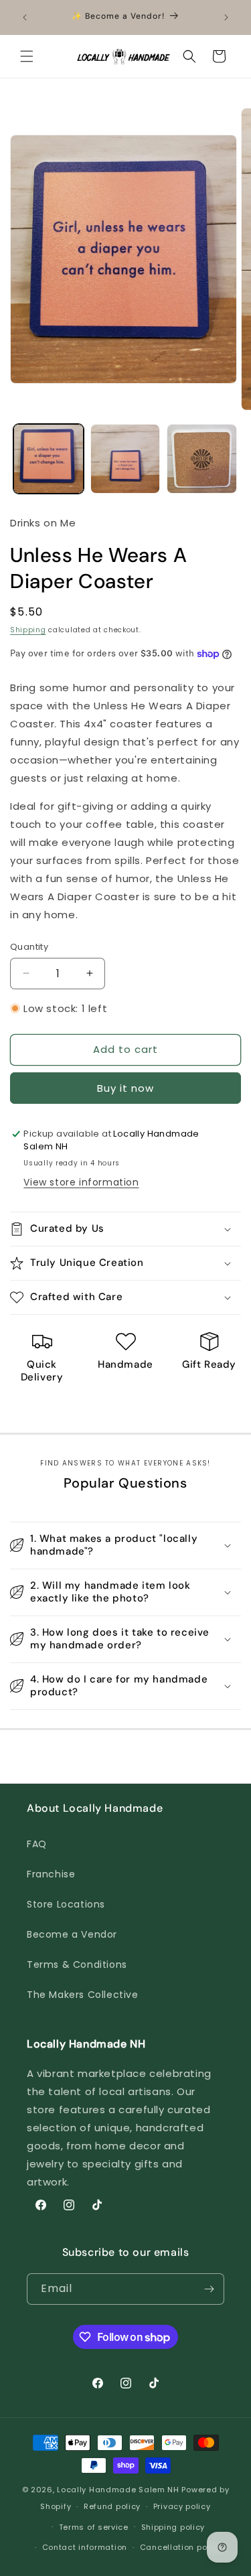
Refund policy (112, 2506)
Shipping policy (173, 2527)
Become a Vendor (72, 1934)
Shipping (28, 630)
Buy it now (125, 1088)
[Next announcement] (226, 17)
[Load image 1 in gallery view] (49, 459)
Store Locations (66, 1904)
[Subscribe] (209, 2289)
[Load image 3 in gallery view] (202, 459)
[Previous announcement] (25, 17)
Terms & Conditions (77, 1964)
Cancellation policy (181, 2547)
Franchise (51, 1874)
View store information (81, 1182)
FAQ (37, 1844)
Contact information (85, 2547)
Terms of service (94, 2527)
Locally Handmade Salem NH (118, 2490)
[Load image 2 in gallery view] (125, 459)
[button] (27, 56)
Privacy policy (182, 2506)
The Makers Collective (83, 1995)
